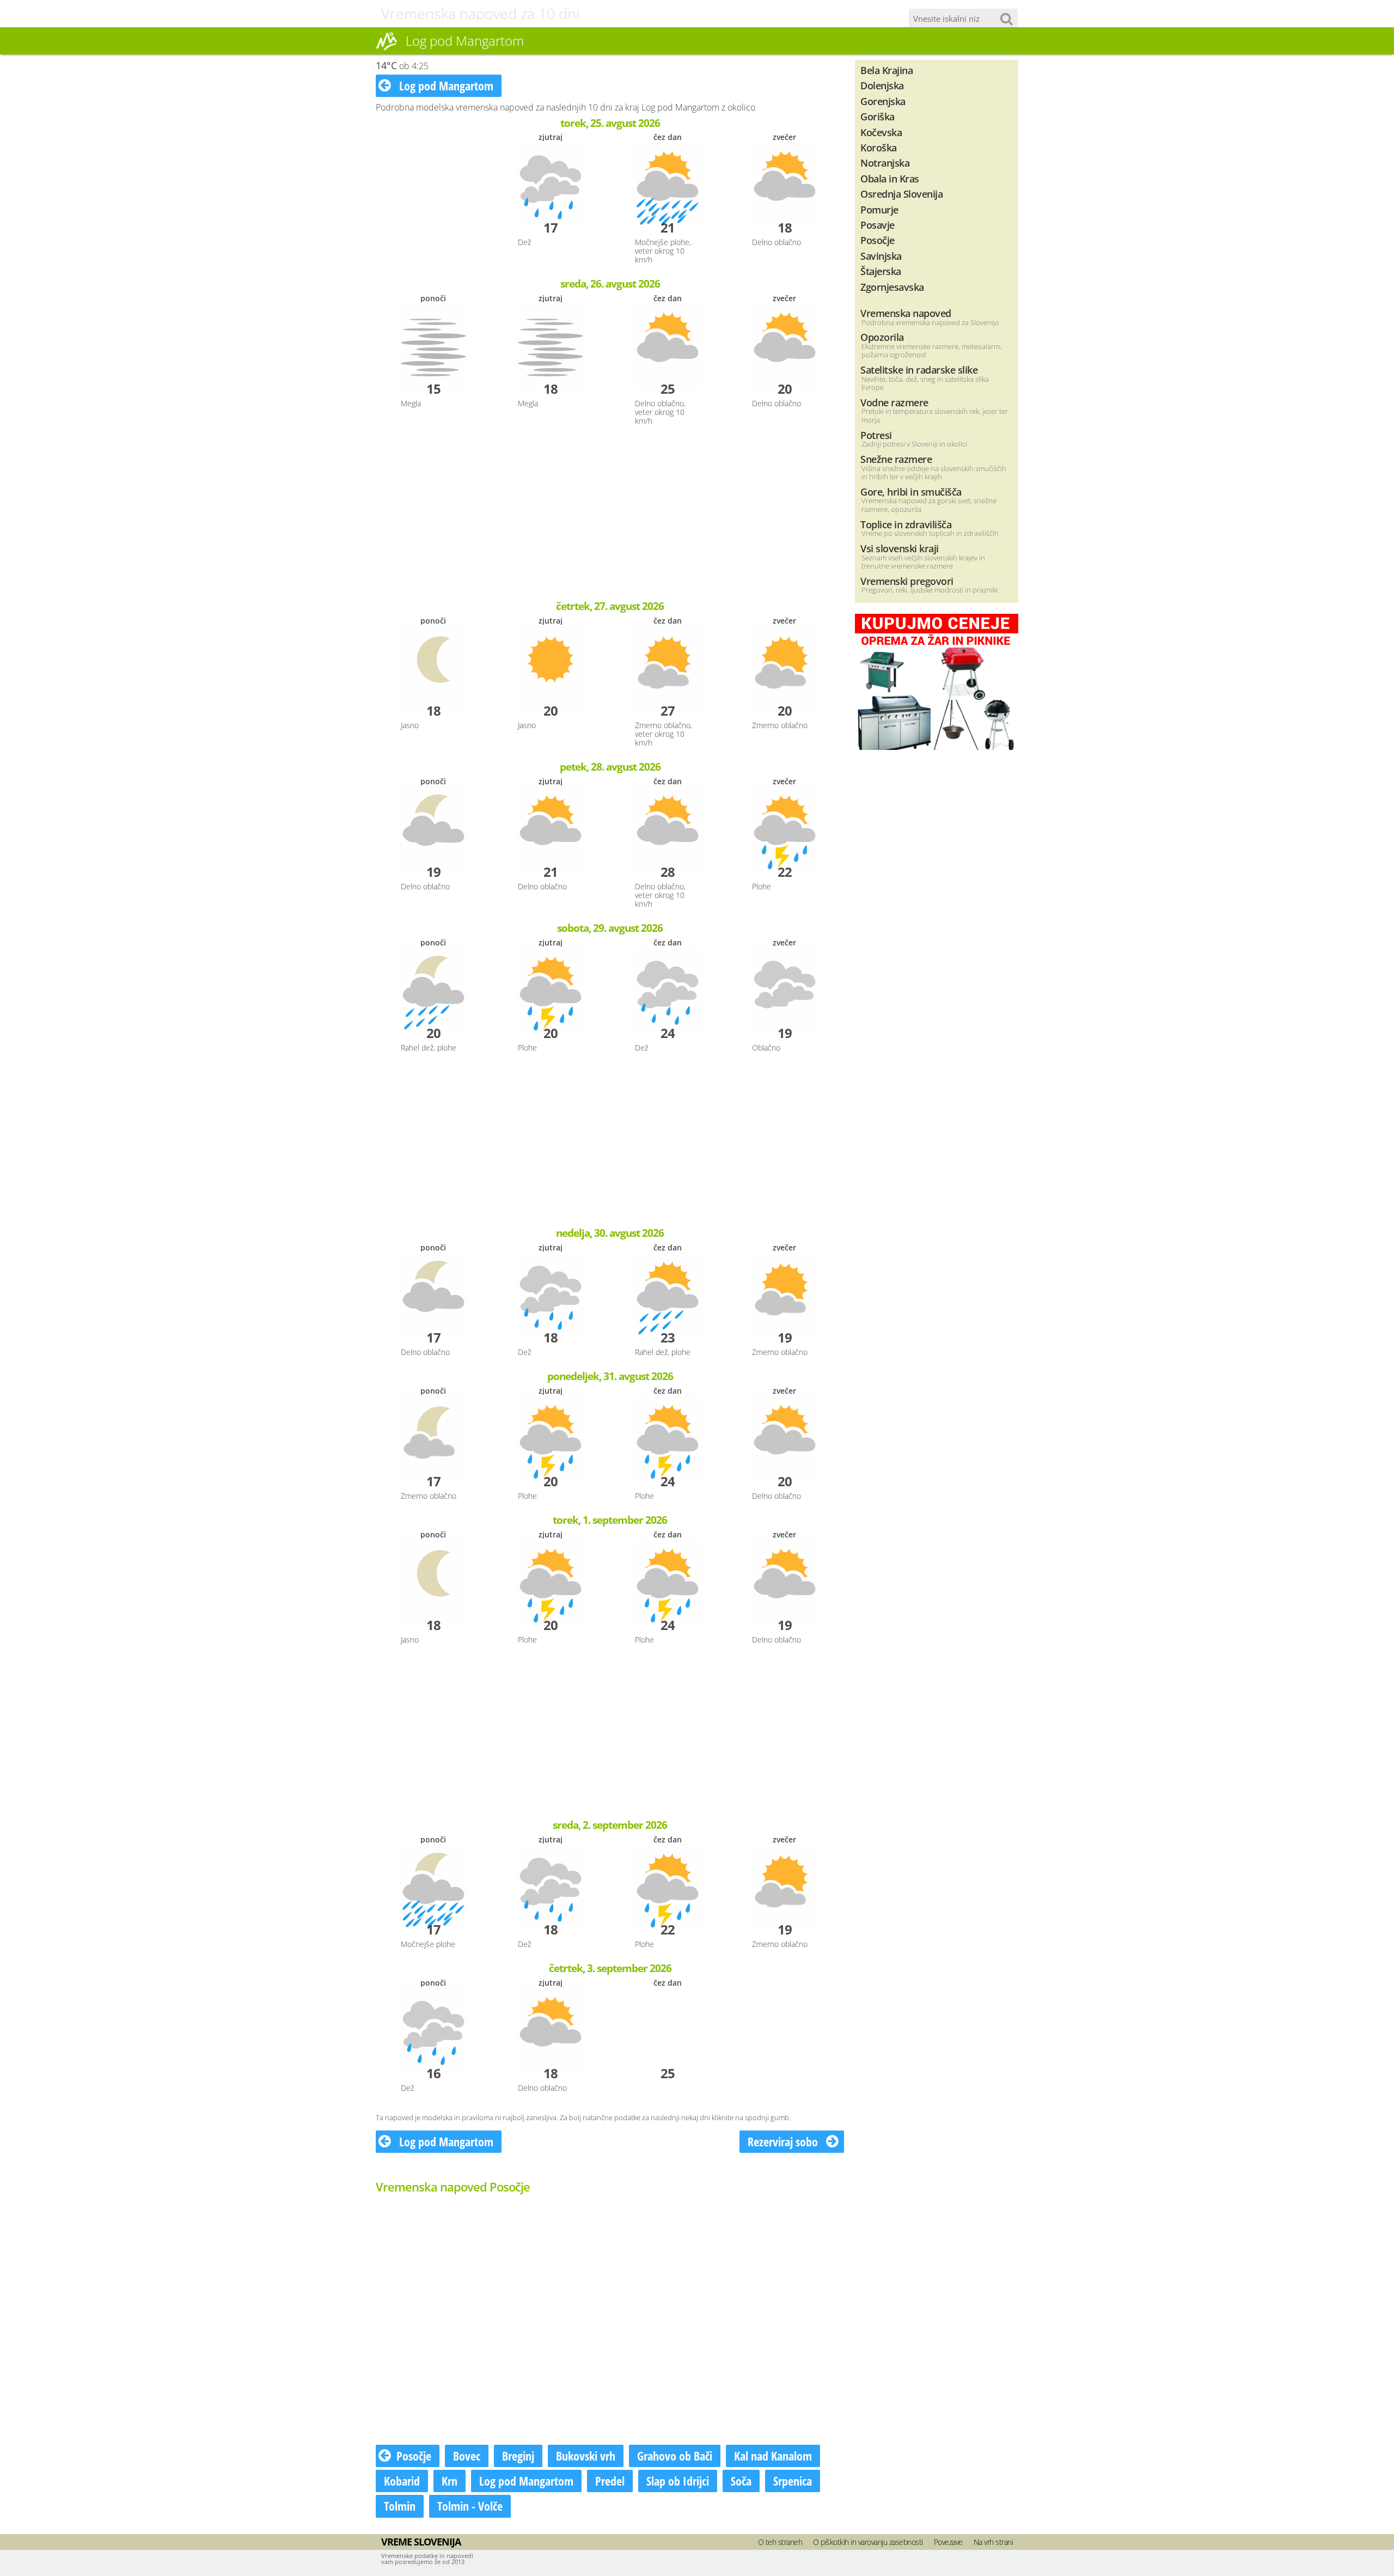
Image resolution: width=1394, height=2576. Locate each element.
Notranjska (885, 163)
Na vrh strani (993, 2542)
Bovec (467, 2456)
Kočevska (881, 132)
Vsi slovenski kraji (900, 548)
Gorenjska (883, 101)
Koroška (879, 147)
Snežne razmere (896, 459)
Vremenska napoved (906, 313)
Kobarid (402, 2481)
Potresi (876, 435)
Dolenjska (882, 85)
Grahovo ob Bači (675, 2456)
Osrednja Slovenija (901, 194)
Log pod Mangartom (445, 86)
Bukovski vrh (586, 2456)
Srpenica (793, 2481)
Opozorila (882, 337)
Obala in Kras (890, 178)
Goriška (878, 116)
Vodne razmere (894, 402)
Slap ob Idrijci (678, 2481)
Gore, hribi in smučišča (911, 492)
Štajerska (881, 271)
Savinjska (881, 256)
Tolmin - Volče (470, 2506)
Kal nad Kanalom (773, 2456)
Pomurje (879, 209)
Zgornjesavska (892, 287)
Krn (450, 2481)
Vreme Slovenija (421, 2542)
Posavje (878, 225)
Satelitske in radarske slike (919, 370)
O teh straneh (780, 2542)
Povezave (948, 2542)
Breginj (518, 2456)
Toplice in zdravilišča (906, 524)
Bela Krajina (886, 70)
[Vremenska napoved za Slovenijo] (387, 48)
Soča (741, 2481)
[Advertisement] (610, 514)
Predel (610, 2481)
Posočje (414, 2456)
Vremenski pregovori (907, 581)
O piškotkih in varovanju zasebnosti (868, 2542)
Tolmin (400, 2506)
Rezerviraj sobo (784, 2141)
